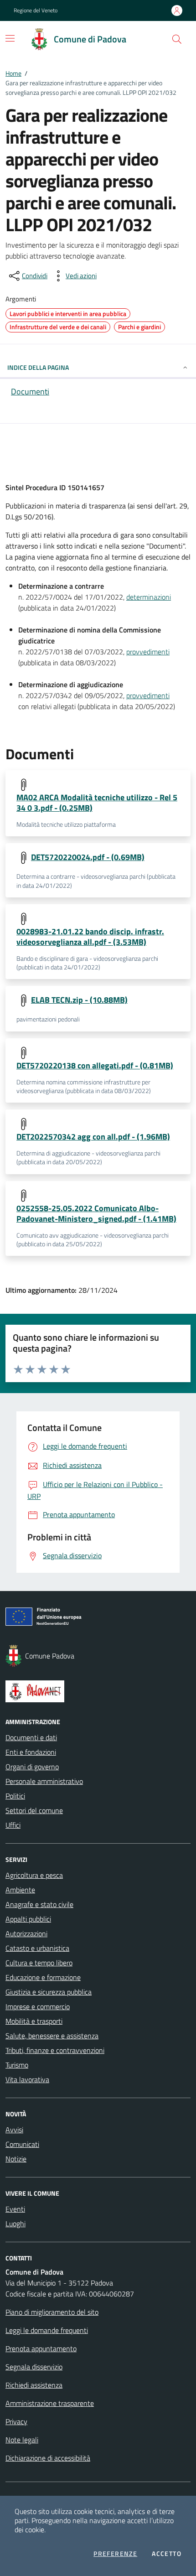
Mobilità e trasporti (34, 2021)
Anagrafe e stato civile (39, 1904)
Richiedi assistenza (34, 2385)
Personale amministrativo (44, 1781)
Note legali (22, 2440)
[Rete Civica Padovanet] (98, 1691)
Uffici (13, 1825)
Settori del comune (34, 1810)
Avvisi (14, 2130)
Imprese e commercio (38, 2006)
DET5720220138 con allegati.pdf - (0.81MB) (95, 1065)
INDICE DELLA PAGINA (38, 367)
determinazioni (149, 597)
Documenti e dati (31, 1737)
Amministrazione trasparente (50, 2403)
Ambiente (20, 1890)
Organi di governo (32, 1767)
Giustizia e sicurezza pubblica (49, 1992)
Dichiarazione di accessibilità (48, 2458)
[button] (177, 39)
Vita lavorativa (27, 2079)
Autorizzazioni (26, 1933)
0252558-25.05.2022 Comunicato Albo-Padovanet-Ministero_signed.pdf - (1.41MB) (96, 1213)
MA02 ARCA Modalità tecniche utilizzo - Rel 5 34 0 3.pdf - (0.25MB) (97, 803)
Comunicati (22, 2144)
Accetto (167, 2554)
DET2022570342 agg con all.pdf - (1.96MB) (93, 1137)
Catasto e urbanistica (37, 1948)
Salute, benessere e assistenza (52, 2036)
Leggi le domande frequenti (47, 2330)
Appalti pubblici (28, 1919)
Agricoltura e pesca (34, 1875)
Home (13, 73)
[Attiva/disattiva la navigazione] (10, 38)
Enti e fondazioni (31, 1752)
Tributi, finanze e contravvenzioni (55, 2050)
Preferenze (115, 2554)
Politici (15, 1796)
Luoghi (15, 2224)
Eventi (15, 2209)
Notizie (16, 2159)
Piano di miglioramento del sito (52, 2312)
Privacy (16, 2421)
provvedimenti (148, 652)
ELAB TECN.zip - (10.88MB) (79, 1000)
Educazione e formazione (43, 1977)
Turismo (17, 2065)
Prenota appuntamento (41, 2348)
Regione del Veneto (36, 10)
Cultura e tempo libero (39, 1963)
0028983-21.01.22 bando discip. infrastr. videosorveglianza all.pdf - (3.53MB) (90, 937)
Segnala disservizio (34, 2367)
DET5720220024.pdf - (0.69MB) (88, 857)
